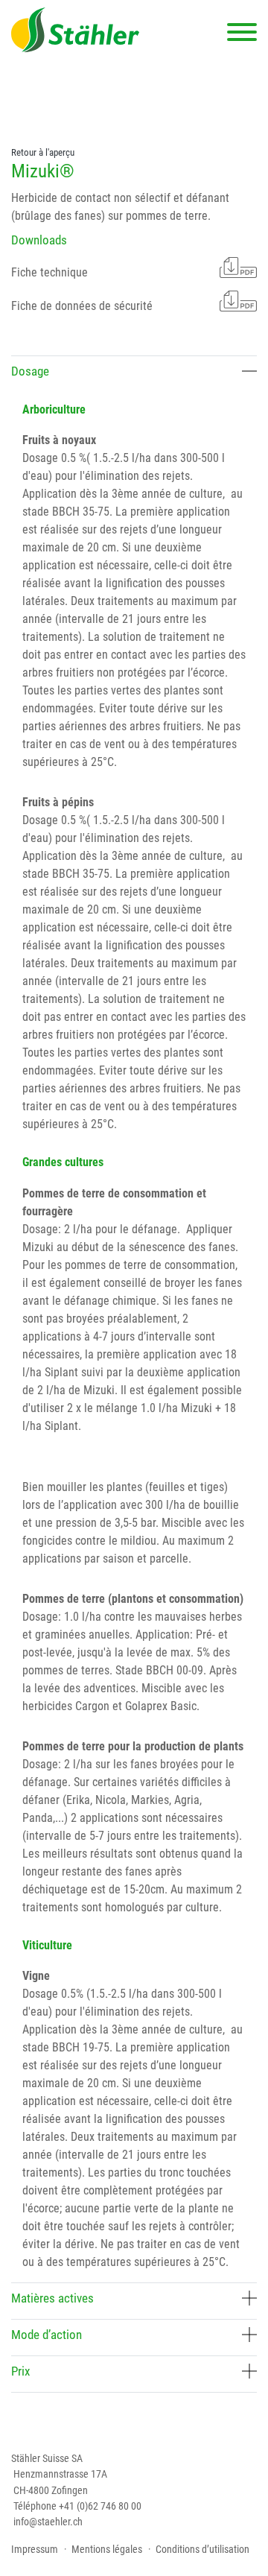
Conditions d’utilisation (202, 2549)
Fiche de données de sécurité (82, 306)
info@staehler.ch (48, 2522)
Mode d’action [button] (47, 2335)
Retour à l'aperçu (43, 152)
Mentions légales (107, 2549)
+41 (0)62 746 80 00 (100, 2506)
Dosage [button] (30, 371)
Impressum (35, 2549)
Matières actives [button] (52, 2298)
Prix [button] (20, 2371)
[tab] (134, 374)
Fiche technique (50, 272)
